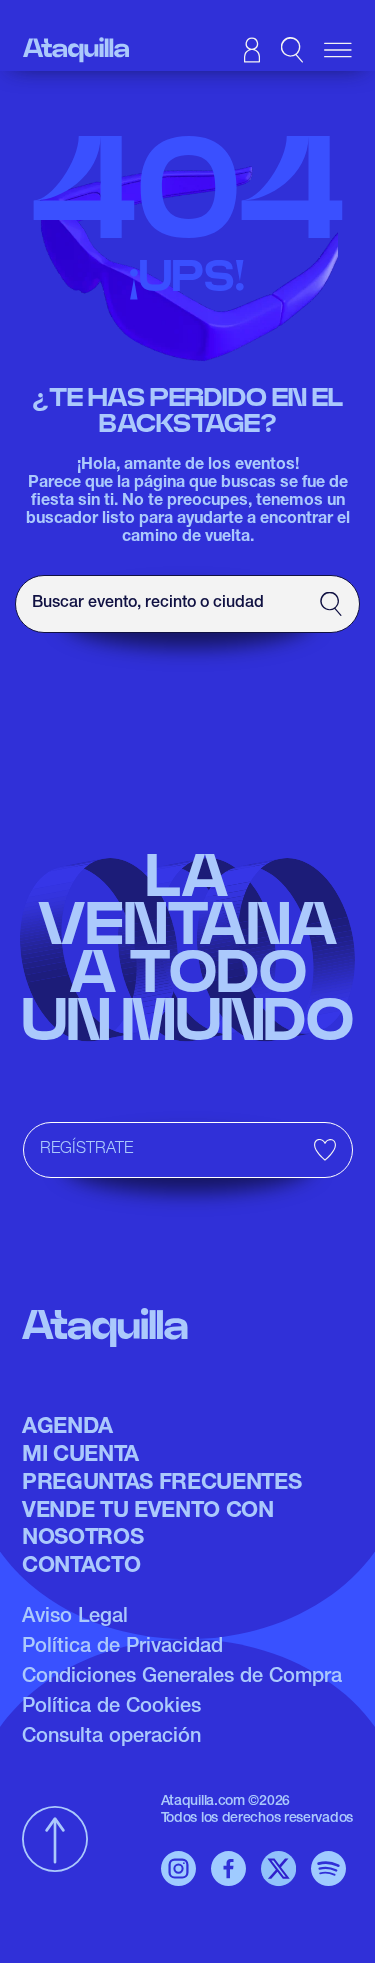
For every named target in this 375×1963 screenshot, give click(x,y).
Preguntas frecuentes (161, 1484)
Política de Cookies (111, 1708)
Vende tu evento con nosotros (148, 1525)
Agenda (67, 1428)
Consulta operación (111, 1738)
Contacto (81, 1567)
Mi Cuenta (80, 1456)
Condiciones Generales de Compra (182, 1678)
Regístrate (86, 1150)
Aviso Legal (75, 1618)
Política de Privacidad (122, 1648)
